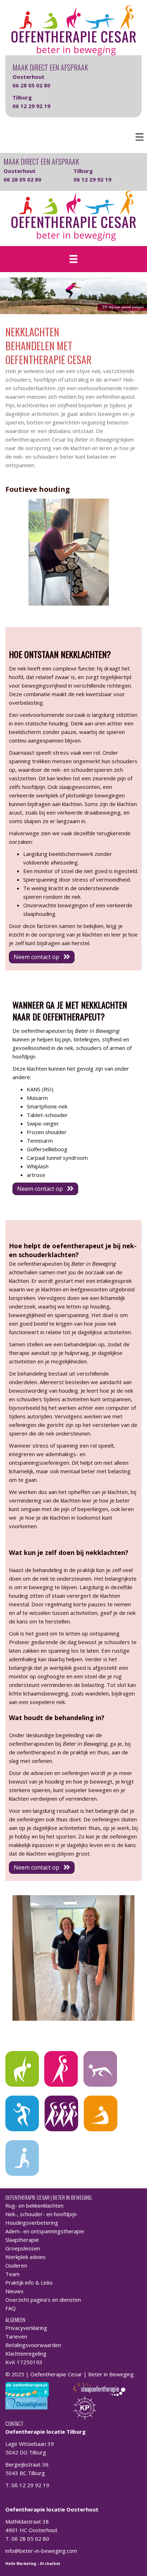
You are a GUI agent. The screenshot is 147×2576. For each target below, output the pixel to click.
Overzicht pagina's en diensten (43, 2300)
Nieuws (14, 2291)
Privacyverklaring (26, 2328)
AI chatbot (50, 2564)
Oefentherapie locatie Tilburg (45, 2432)
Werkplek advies (26, 2257)
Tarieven (16, 2336)
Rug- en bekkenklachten (34, 2205)
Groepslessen (23, 2248)
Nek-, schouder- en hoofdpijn (41, 2214)
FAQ (11, 2308)
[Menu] (140, 137)
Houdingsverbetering (32, 2223)
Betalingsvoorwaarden (33, 2345)
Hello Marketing (21, 2564)
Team (12, 2274)
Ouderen (16, 2265)
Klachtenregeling (26, 2353)
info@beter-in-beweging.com (41, 2551)
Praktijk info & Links (29, 2282)
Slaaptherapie (22, 2240)
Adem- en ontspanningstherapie (45, 2231)
